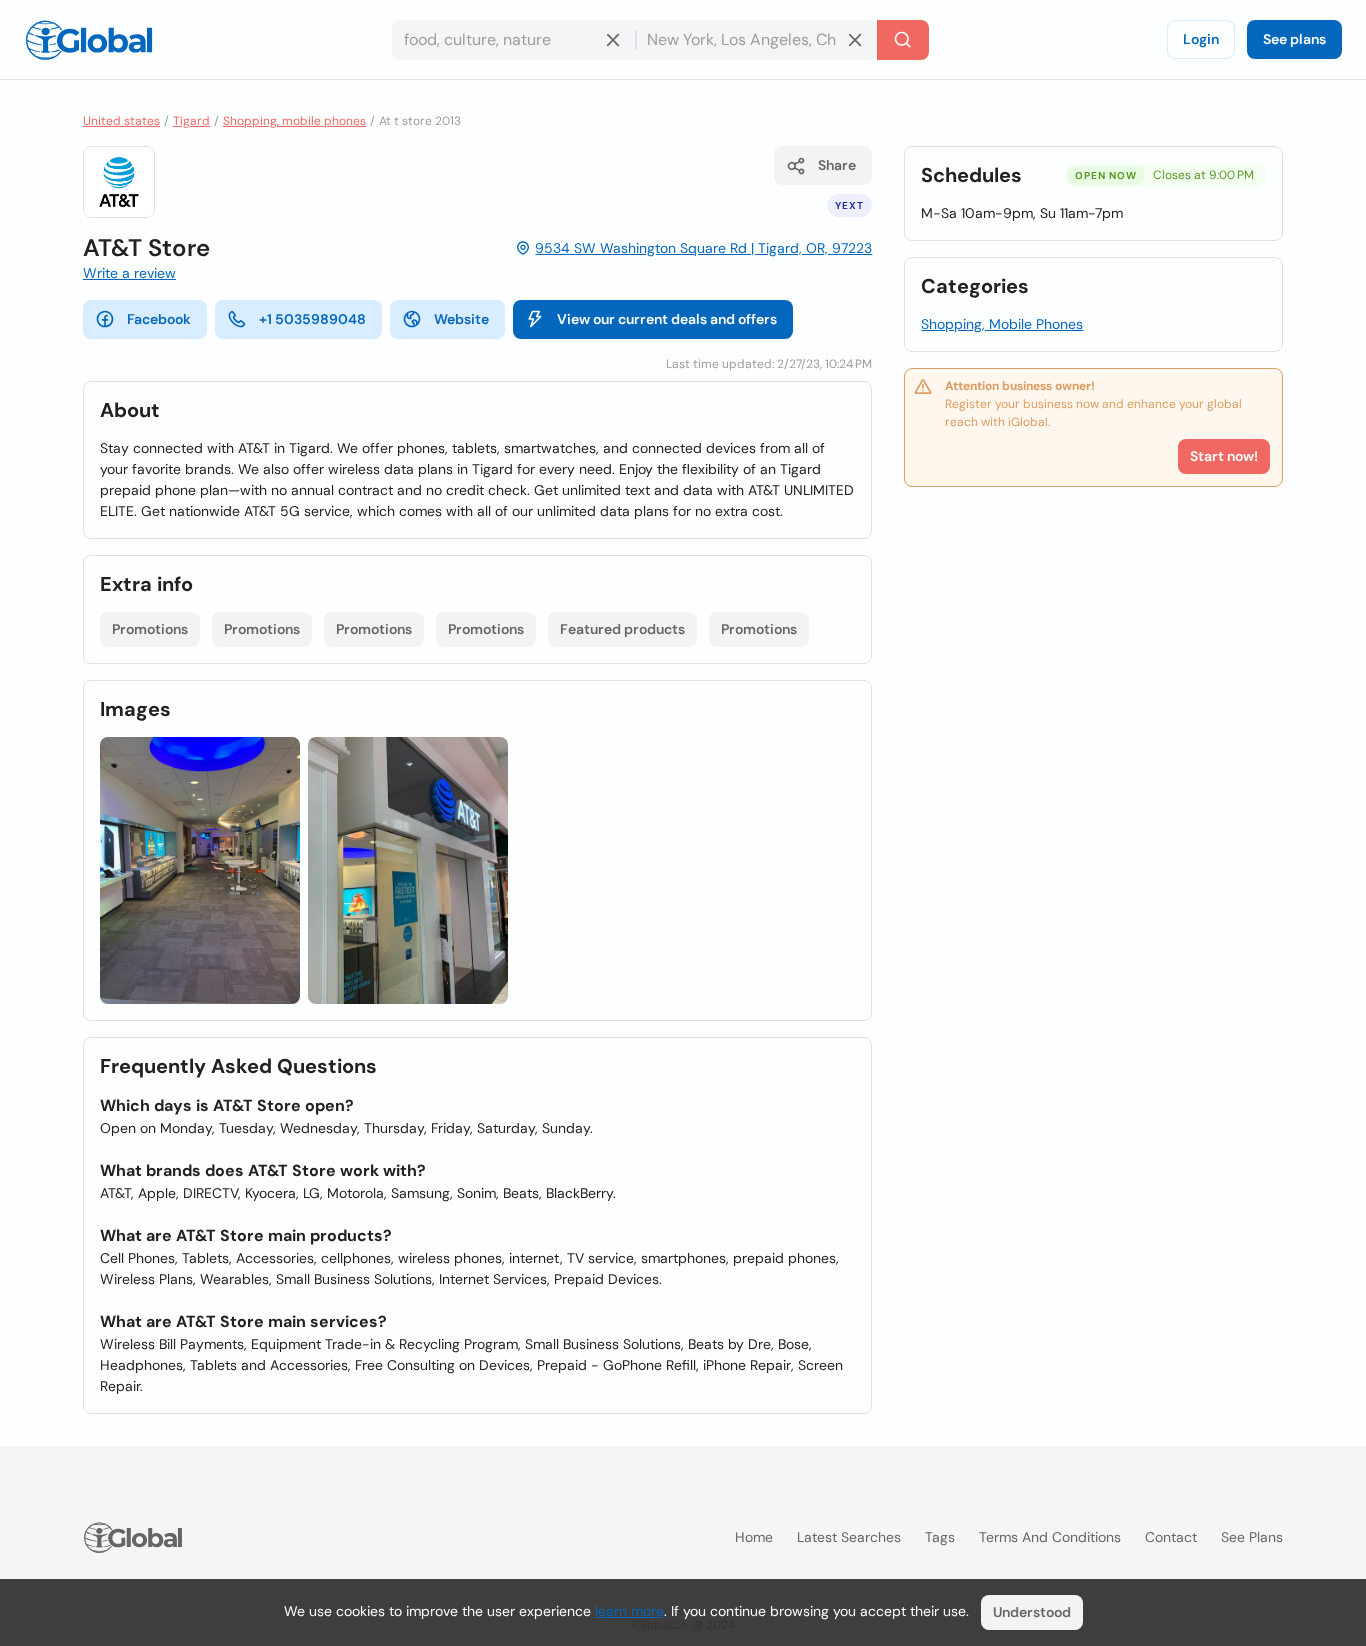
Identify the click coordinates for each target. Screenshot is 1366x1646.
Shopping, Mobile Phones (1002, 324)
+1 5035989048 (312, 319)
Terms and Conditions (1050, 1537)
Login (1201, 39)
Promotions (150, 629)
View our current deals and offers (667, 319)
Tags (940, 1537)
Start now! (1224, 456)
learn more (629, 1611)
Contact (1171, 1537)
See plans (1294, 39)
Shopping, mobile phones (294, 121)
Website (461, 319)
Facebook (159, 319)
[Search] (903, 40)
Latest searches (849, 1537)
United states (121, 121)
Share (837, 165)
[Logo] (89, 40)
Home (754, 1537)
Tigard (191, 121)
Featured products (622, 629)
